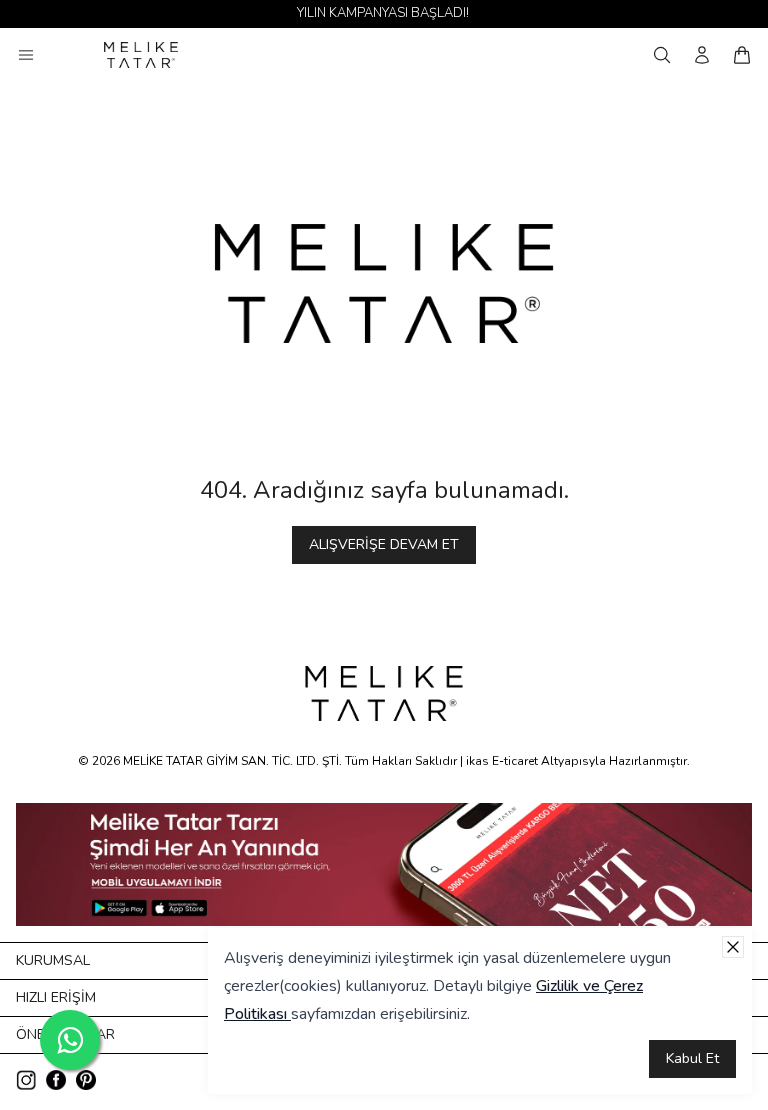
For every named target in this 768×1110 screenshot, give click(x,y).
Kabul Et (692, 1058)
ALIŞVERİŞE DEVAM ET (384, 544)
